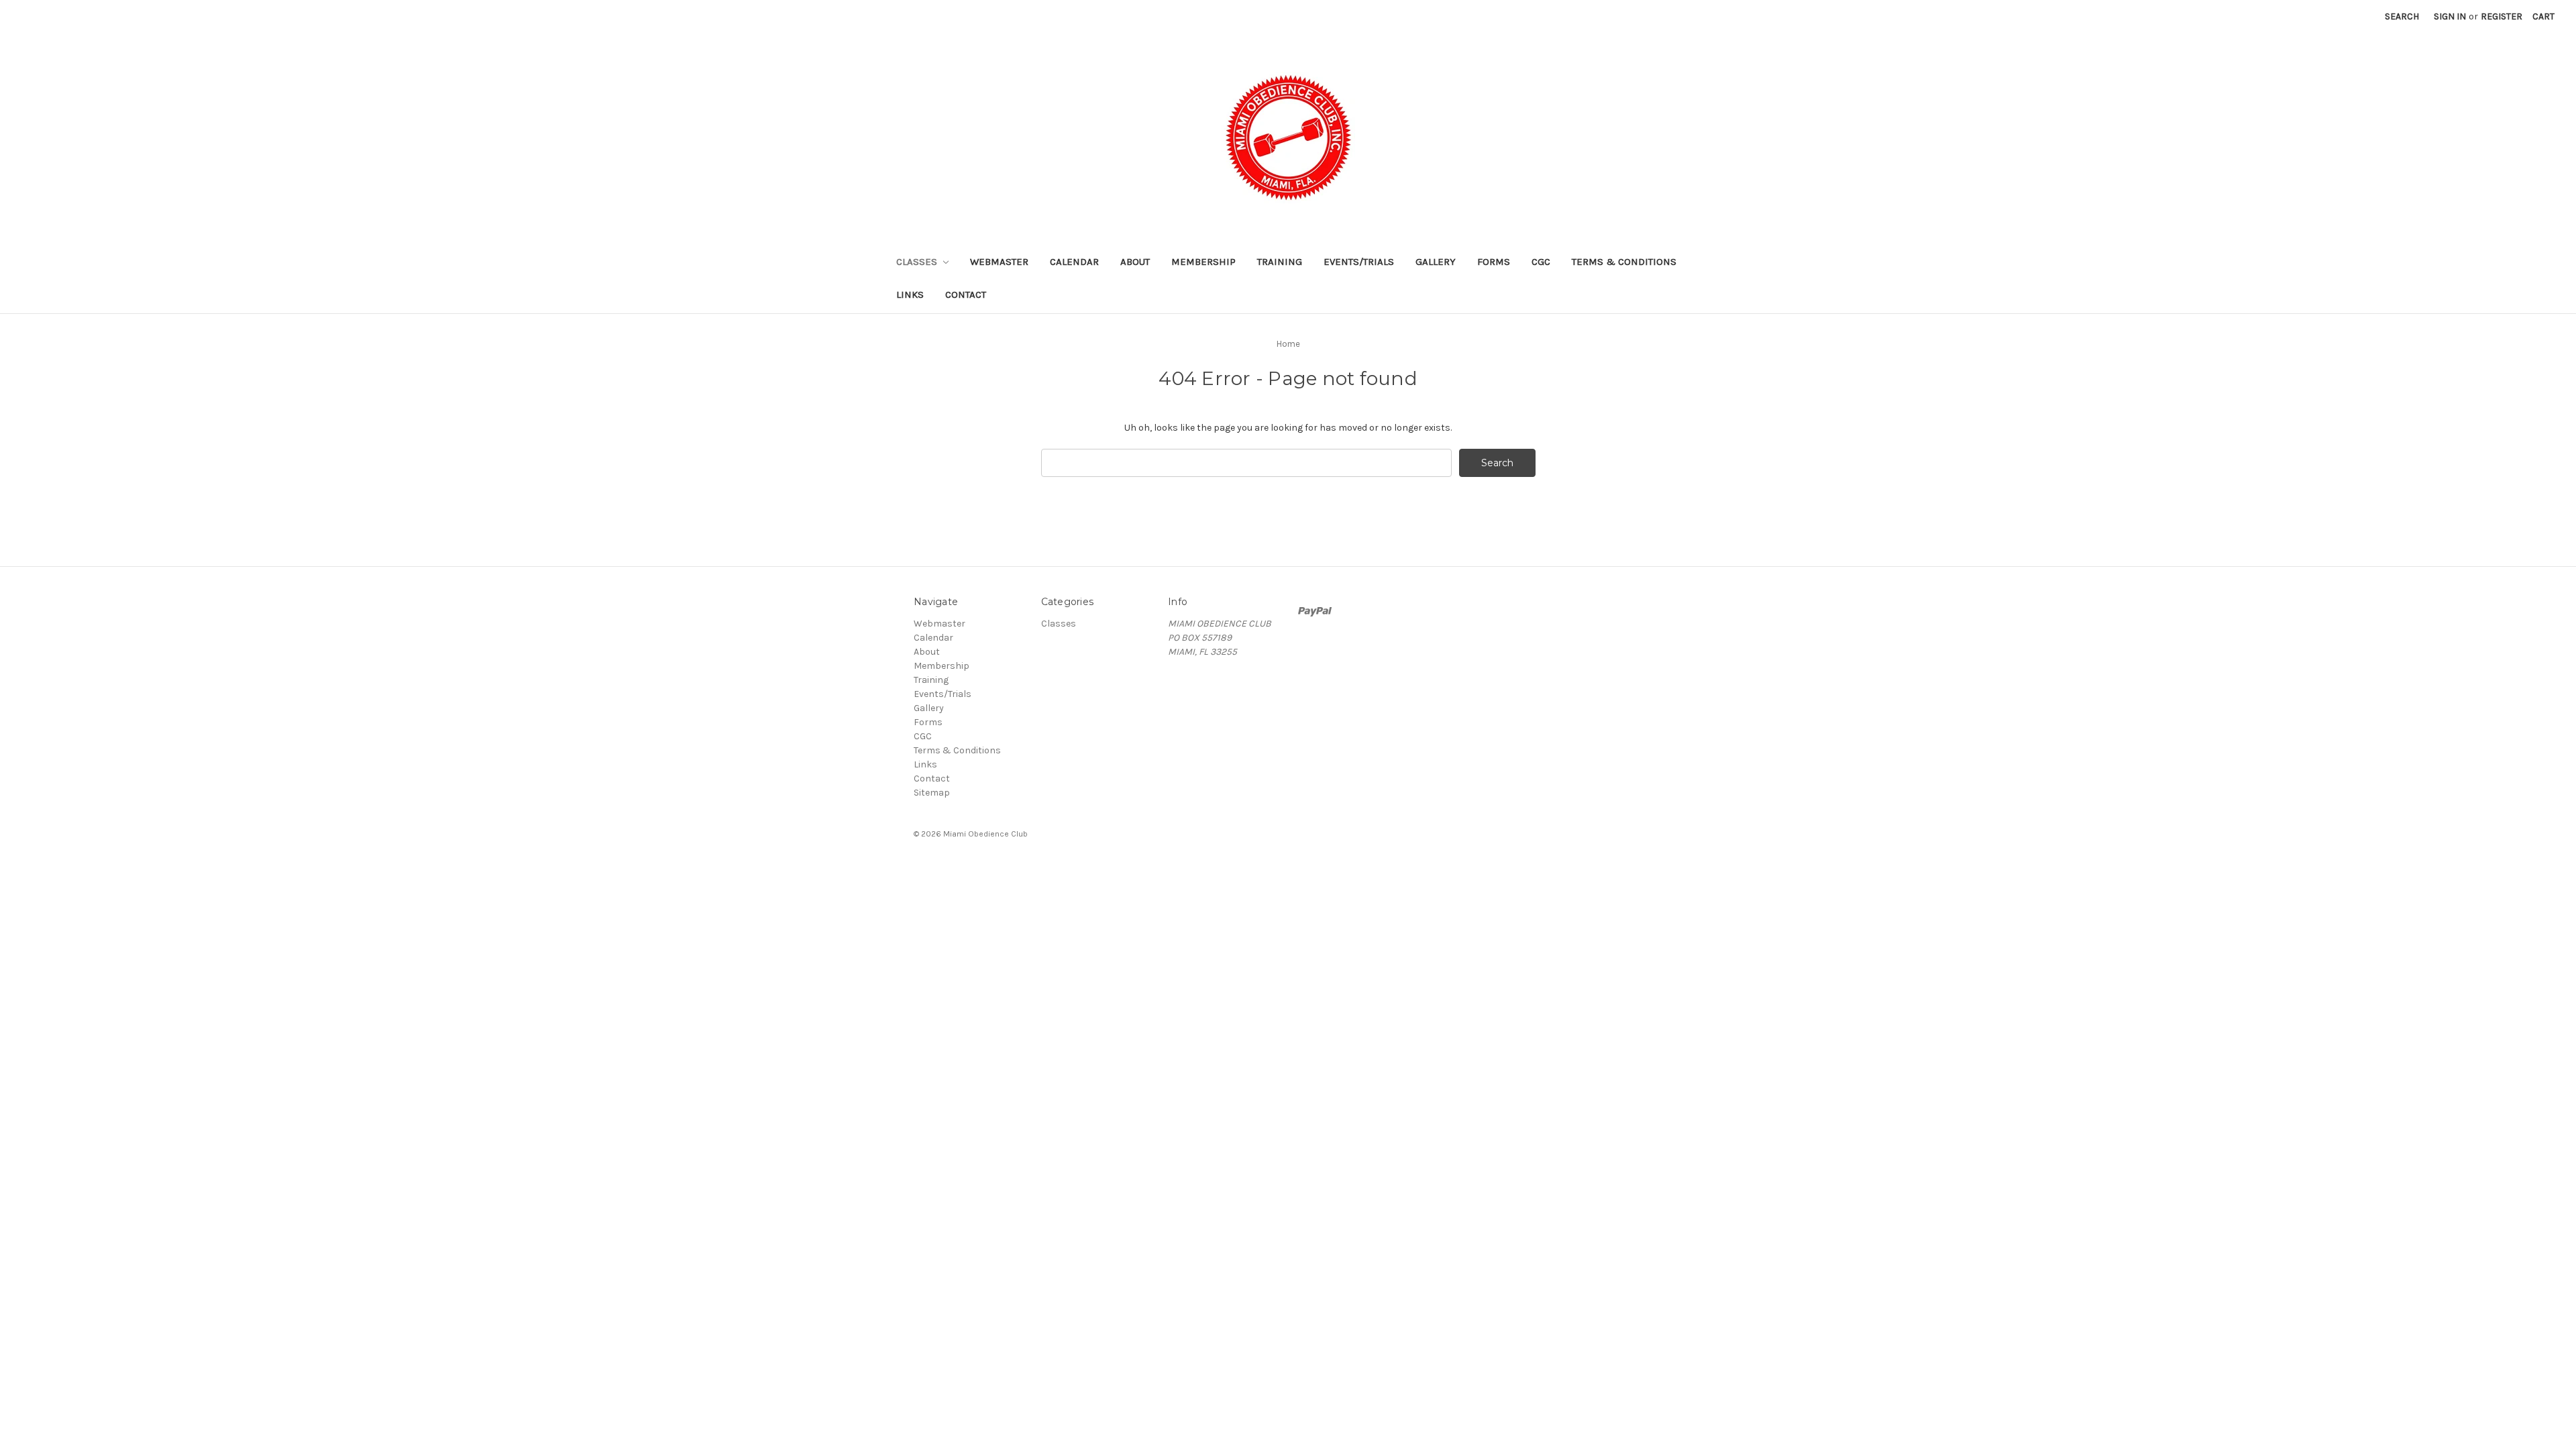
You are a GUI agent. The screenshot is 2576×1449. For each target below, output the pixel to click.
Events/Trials (1359, 262)
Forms (1494, 262)
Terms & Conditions (1624, 262)
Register (2502, 16)
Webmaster (999, 262)
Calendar (1074, 262)
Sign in (2450, 16)
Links (910, 294)
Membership (1203, 262)
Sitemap (932, 793)
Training (1280, 262)
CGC (1541, 262)
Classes (918, 262)
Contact (966, 294)
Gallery (1436, 262)
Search (2402, 16)
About (1135, 262)
